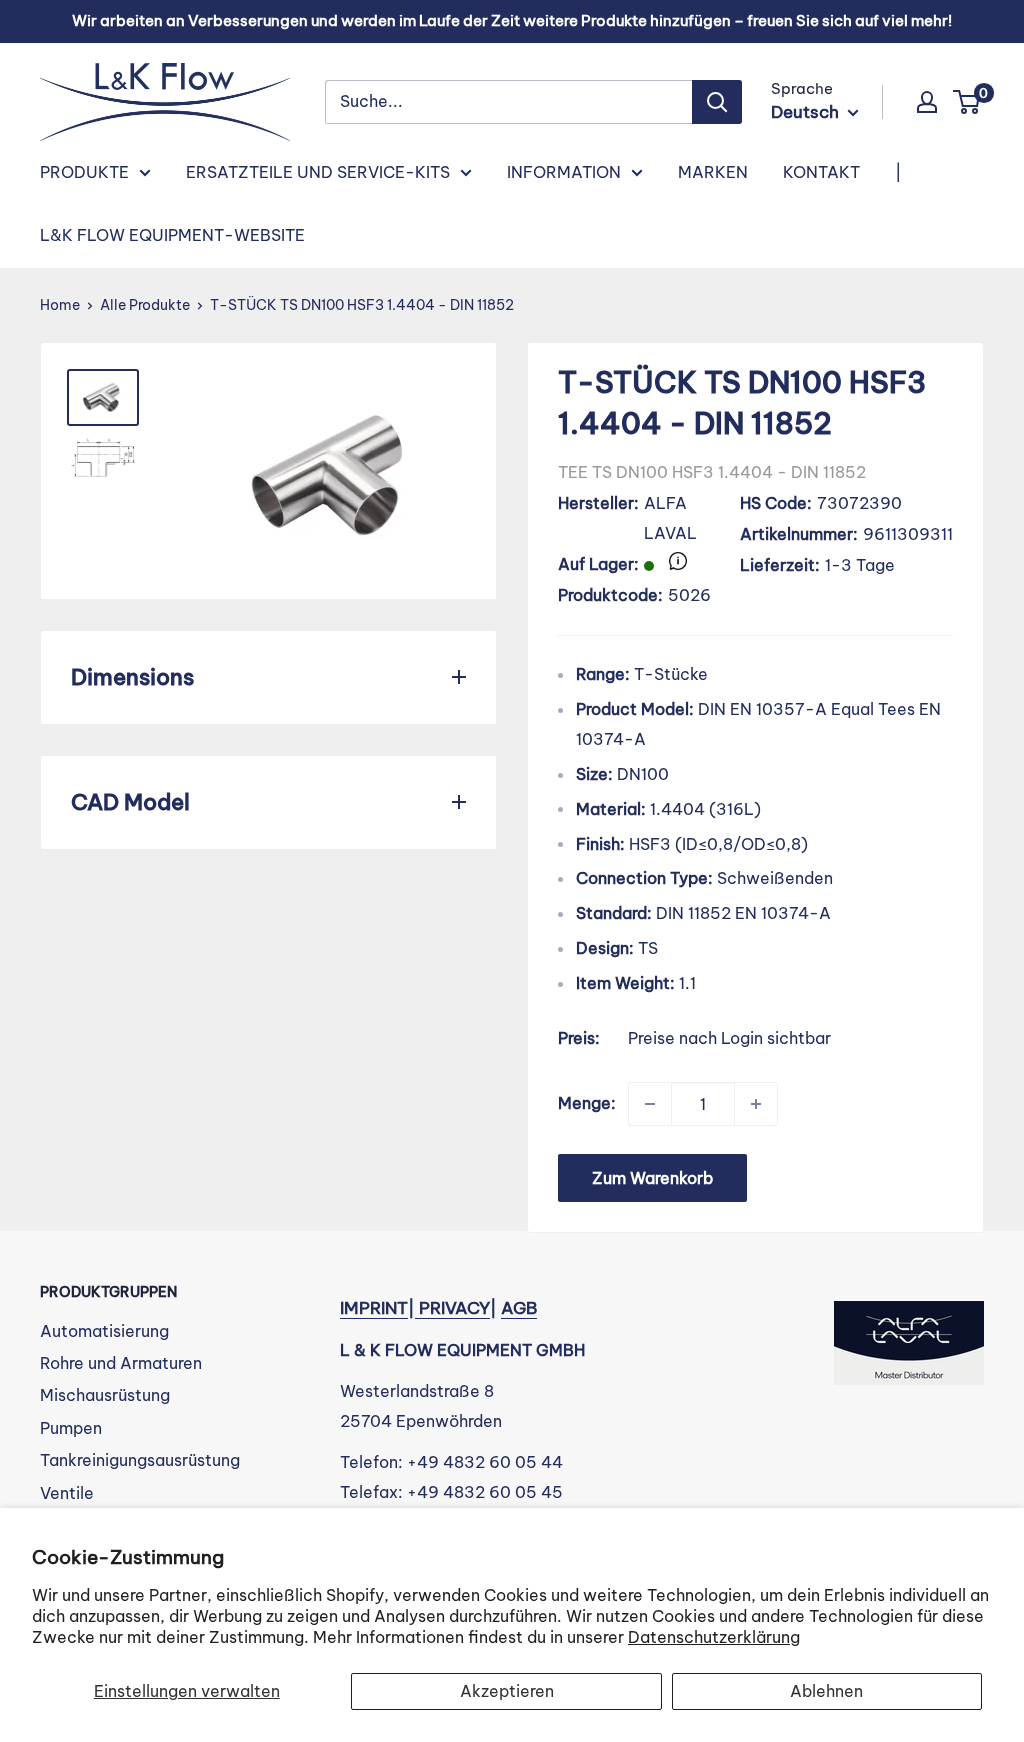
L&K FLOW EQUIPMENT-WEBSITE (172, 235)
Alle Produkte (145, 305)
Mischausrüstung (105, 1395)
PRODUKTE (84, 172)
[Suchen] (717, 102)
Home (60, 305)
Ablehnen (826, 1691)
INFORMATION (564, 172)
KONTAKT (821, 172)
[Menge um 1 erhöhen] (756, 1104)
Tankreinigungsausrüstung (140, 1460)
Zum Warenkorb (652, 1178)
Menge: (587, 1103)
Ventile (67, 1493)
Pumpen (71, 1428)
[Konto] (927, 102)
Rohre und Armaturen (121, 1363)
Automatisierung (104, 1331)
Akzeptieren (507, 1691)
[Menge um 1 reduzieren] (650, 1104)
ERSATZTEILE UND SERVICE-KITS (318, 172)
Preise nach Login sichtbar (729, 1038)
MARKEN (713, 172)
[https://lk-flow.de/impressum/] (417, 1308)
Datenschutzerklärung (714, 1637)
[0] (967, 102)
